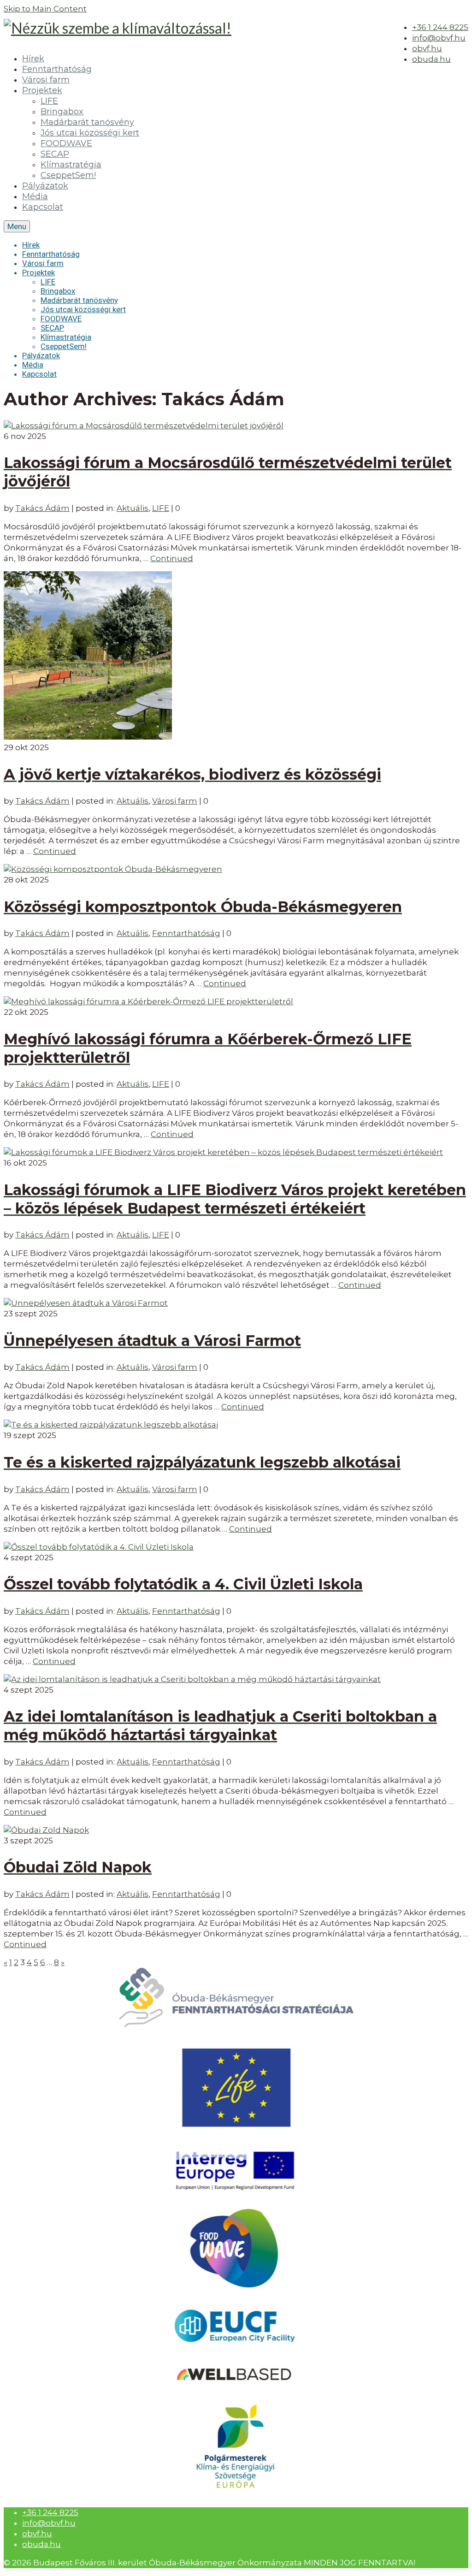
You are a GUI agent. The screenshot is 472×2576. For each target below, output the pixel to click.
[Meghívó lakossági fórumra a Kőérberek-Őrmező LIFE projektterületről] (148, 1001)
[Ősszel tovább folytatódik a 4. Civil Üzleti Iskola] (99, 1547)
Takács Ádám (42, 508)
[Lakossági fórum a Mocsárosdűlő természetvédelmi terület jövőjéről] (144, 426)
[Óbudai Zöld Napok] (46, 1830)
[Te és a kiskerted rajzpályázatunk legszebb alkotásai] (111, 1425)
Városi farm (175, 801)
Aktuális (133, 508)
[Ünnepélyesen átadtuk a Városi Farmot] (86, 1303)
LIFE (161, 508)
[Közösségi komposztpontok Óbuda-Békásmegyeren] (113, 869)
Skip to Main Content (45, 9)
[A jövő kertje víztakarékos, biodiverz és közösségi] (88, 737)
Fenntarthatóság (186, 933)
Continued (172, 558)
